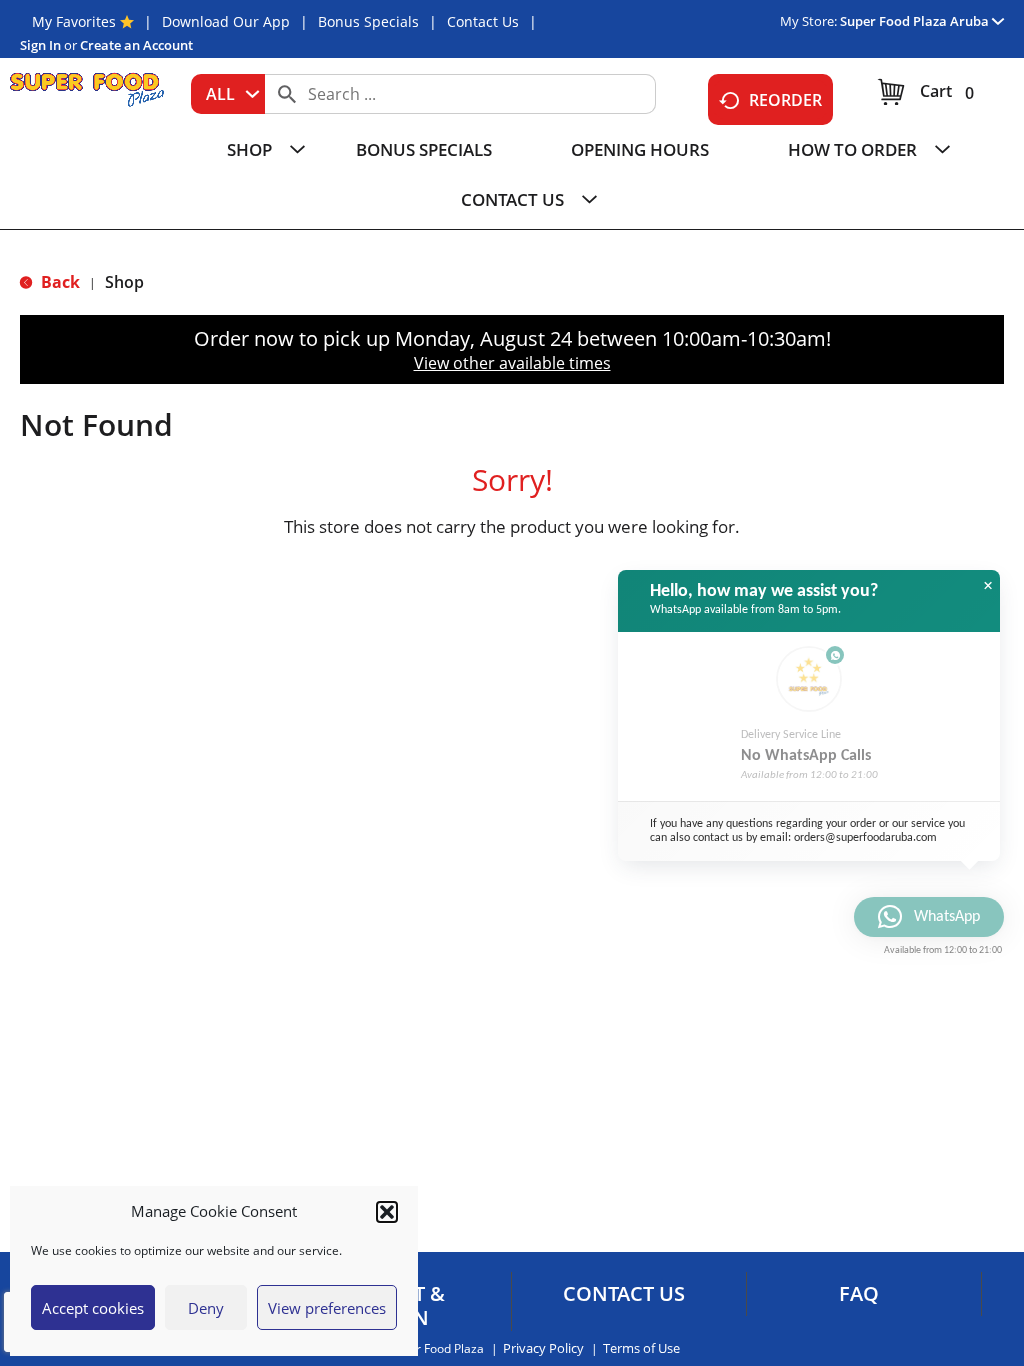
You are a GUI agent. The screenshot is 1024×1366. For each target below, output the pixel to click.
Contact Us (483, 21)
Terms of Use (641, 1348)
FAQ (859, 1294)
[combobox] (228, 94)
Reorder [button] (785, 100)
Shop (124, 282)
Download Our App (226, 21)
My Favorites (74, 21)
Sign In (40, 45)
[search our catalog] (287, 94)
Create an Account (136, 45)
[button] (387, 1212)
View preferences (327, 1308)
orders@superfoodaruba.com (865, 838)
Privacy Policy (543, 1348)
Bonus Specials (368, 21)
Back (58, 282)
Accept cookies (93, 1308)
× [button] (988, 586)
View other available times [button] (512, 363)
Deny (206, 1308)
